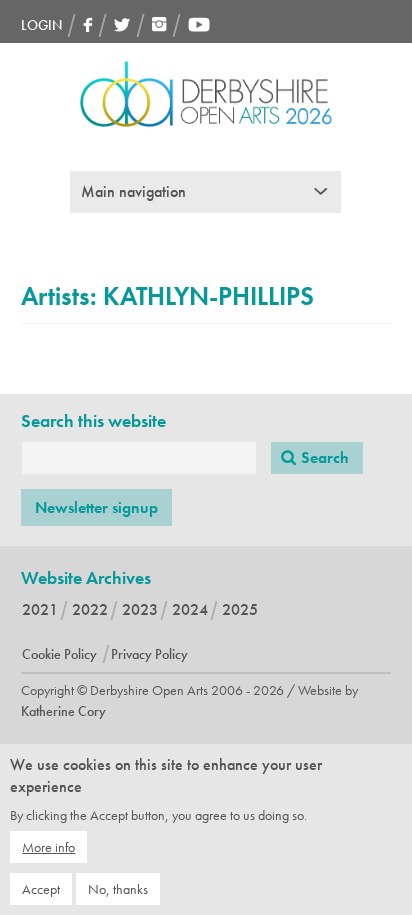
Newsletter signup (96, 507)
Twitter (122, 24)
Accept (41, 889)
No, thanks (118, 889)
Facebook (88, 24)
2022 (90, 609)
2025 (240, 609)
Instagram (159, 24)
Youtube (199, 24)
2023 (140, 609)
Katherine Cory (63, 711)
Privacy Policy (149, 654)
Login (41, 25)
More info (48, 847)
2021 (40, 609)
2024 (190, 609)
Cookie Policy (59, 654)
